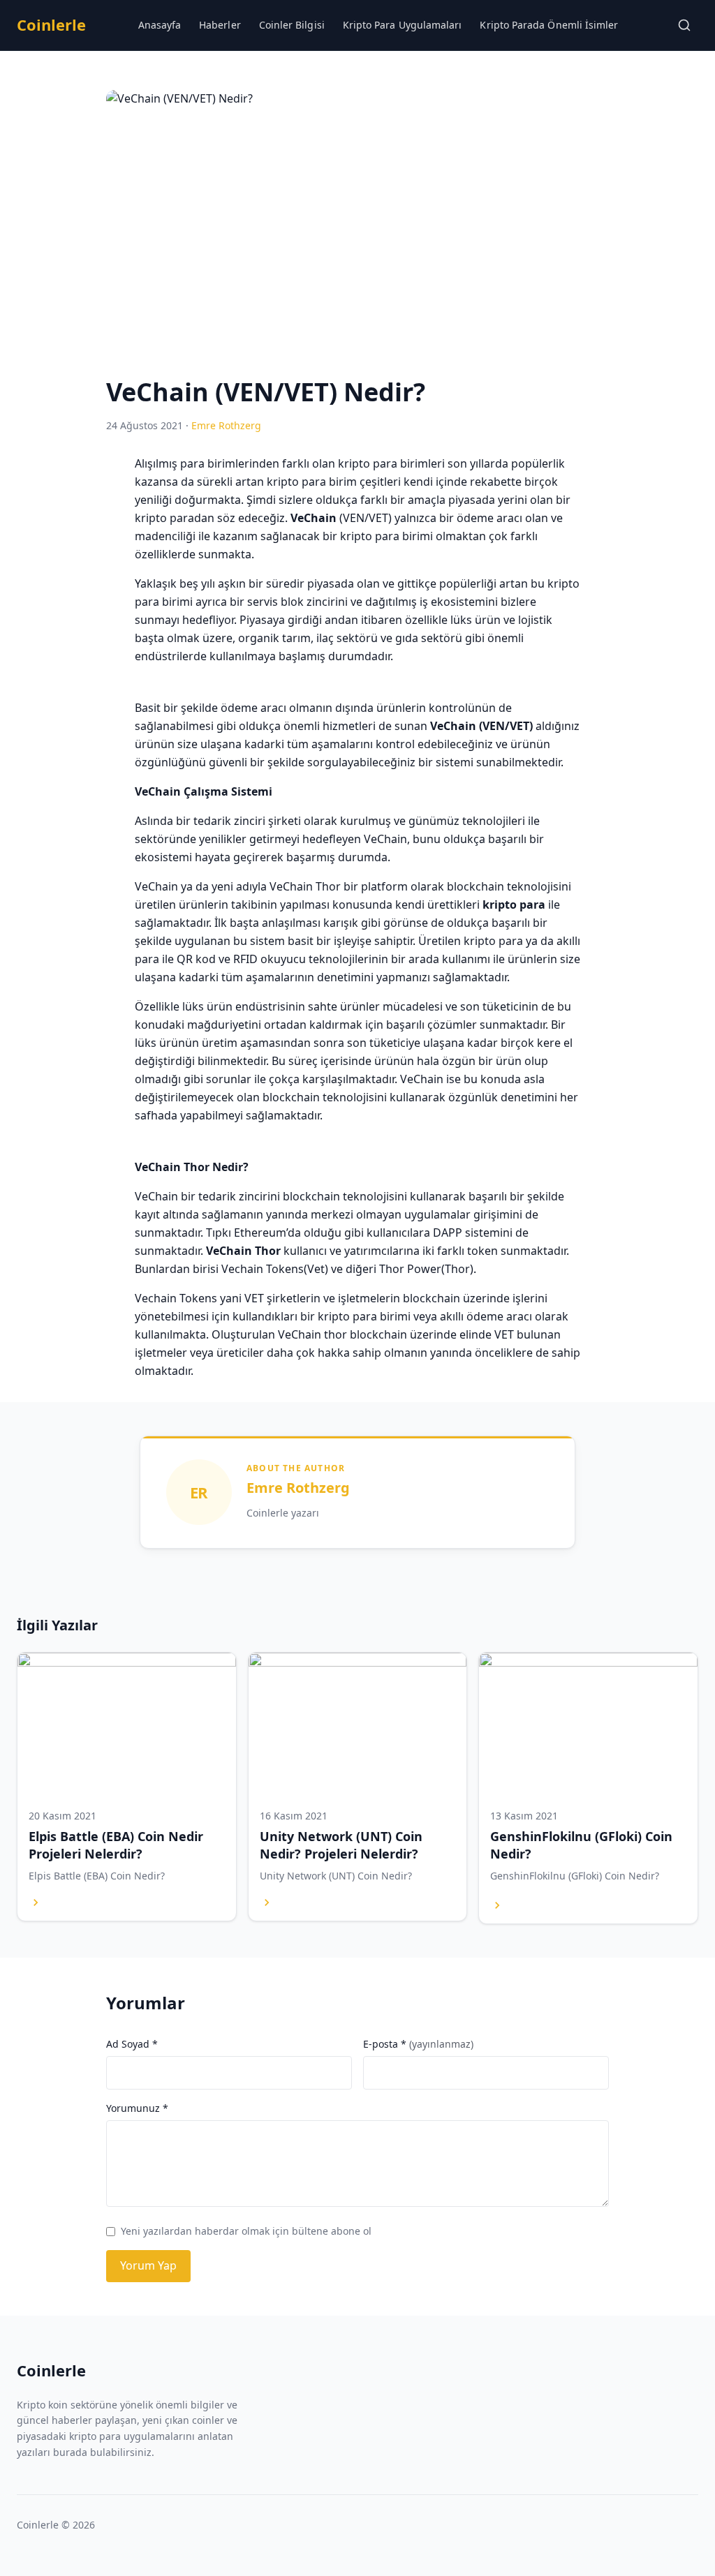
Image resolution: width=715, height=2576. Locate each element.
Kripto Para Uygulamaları (403, 25)
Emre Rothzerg (298, 1488)
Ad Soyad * (132, 2044)
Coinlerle (51, 24)
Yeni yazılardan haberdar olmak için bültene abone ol (246, 2231)
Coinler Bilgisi (292, 25)
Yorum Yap (148, 2265)
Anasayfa (160, 25)
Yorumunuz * (137, 2108)
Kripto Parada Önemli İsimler (549, 25)
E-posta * (418, 2044)
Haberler (220, 25)
